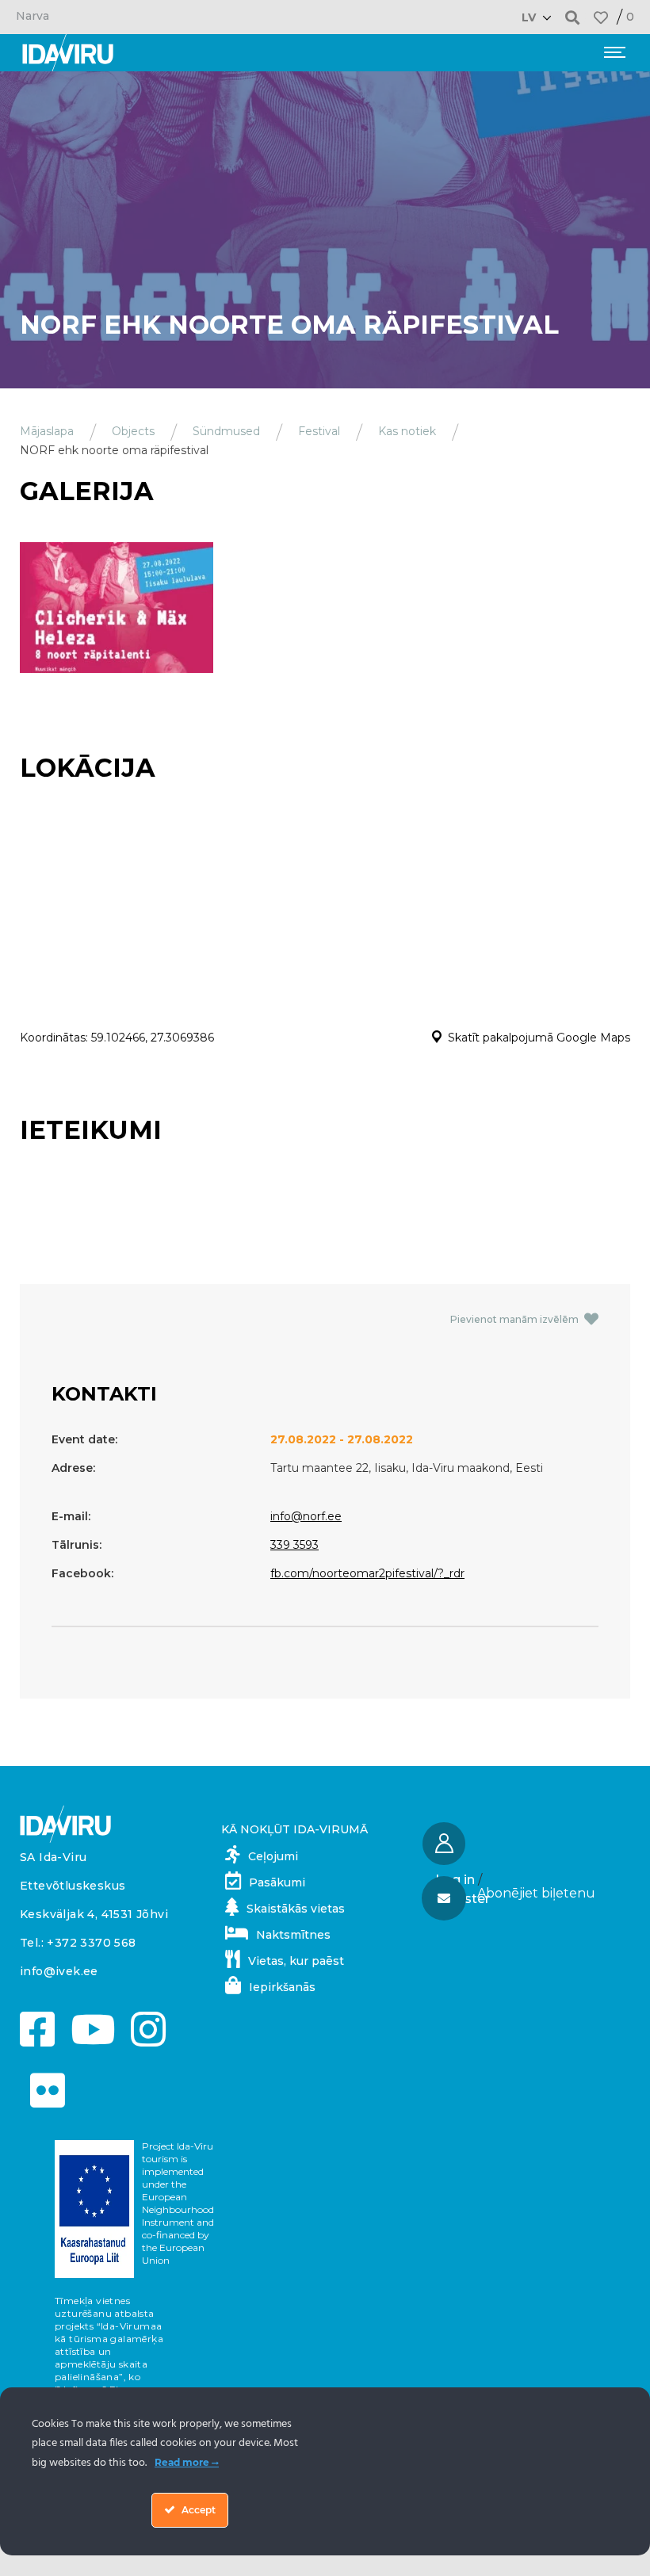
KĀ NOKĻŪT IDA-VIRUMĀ (294, 1829)
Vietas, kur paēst (296, 1961)
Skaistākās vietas (296, 1909)
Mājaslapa (47, 431)
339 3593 (294, 1545)
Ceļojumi (273, 1856)
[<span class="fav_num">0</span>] (601, 17)
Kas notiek (407, 431)
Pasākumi (277, 1882)
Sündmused (226, 431)
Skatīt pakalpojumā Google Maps (539, 1038)
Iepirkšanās (282, 1987)
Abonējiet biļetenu (536, 1893)
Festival (319, 431)
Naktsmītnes (293, 1935)
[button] (573, 17)
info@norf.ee (306, 1516)
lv (529, 17)
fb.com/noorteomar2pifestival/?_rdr (367, 1573)
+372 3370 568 (91, 1943)
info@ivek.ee (59, 1971)
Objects (133, 431)
